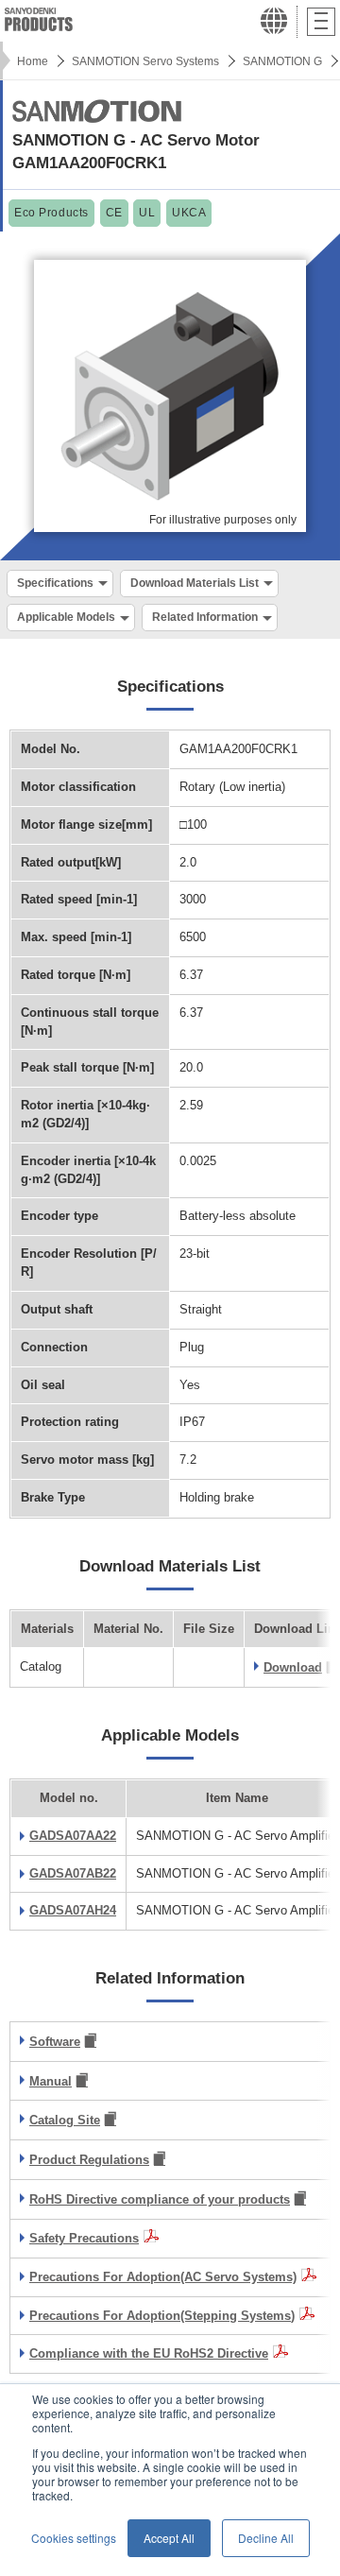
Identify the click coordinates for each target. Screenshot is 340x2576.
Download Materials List (195, 583)
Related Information (205, 617)
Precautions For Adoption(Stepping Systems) (162, 2316)
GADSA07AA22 (73, 1836)
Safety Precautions (84, 2238)
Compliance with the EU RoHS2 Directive (149, 2353)
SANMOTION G (282, 61)
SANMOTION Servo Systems (145, 61)
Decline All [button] (266, 2538)
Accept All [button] (169, 2538)
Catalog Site (65, 2120)
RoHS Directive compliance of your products (160, 2199)
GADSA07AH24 (73, 1910)
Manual (51, 2081)
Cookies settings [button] (74, 2538)
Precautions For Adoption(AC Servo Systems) (163, 2277)
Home (33, 61)
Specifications (55, 583)
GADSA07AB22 (73, 1873)
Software (55, 2042)
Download (293, 1667)
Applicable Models (66, 617)
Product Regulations (89, 2160)
